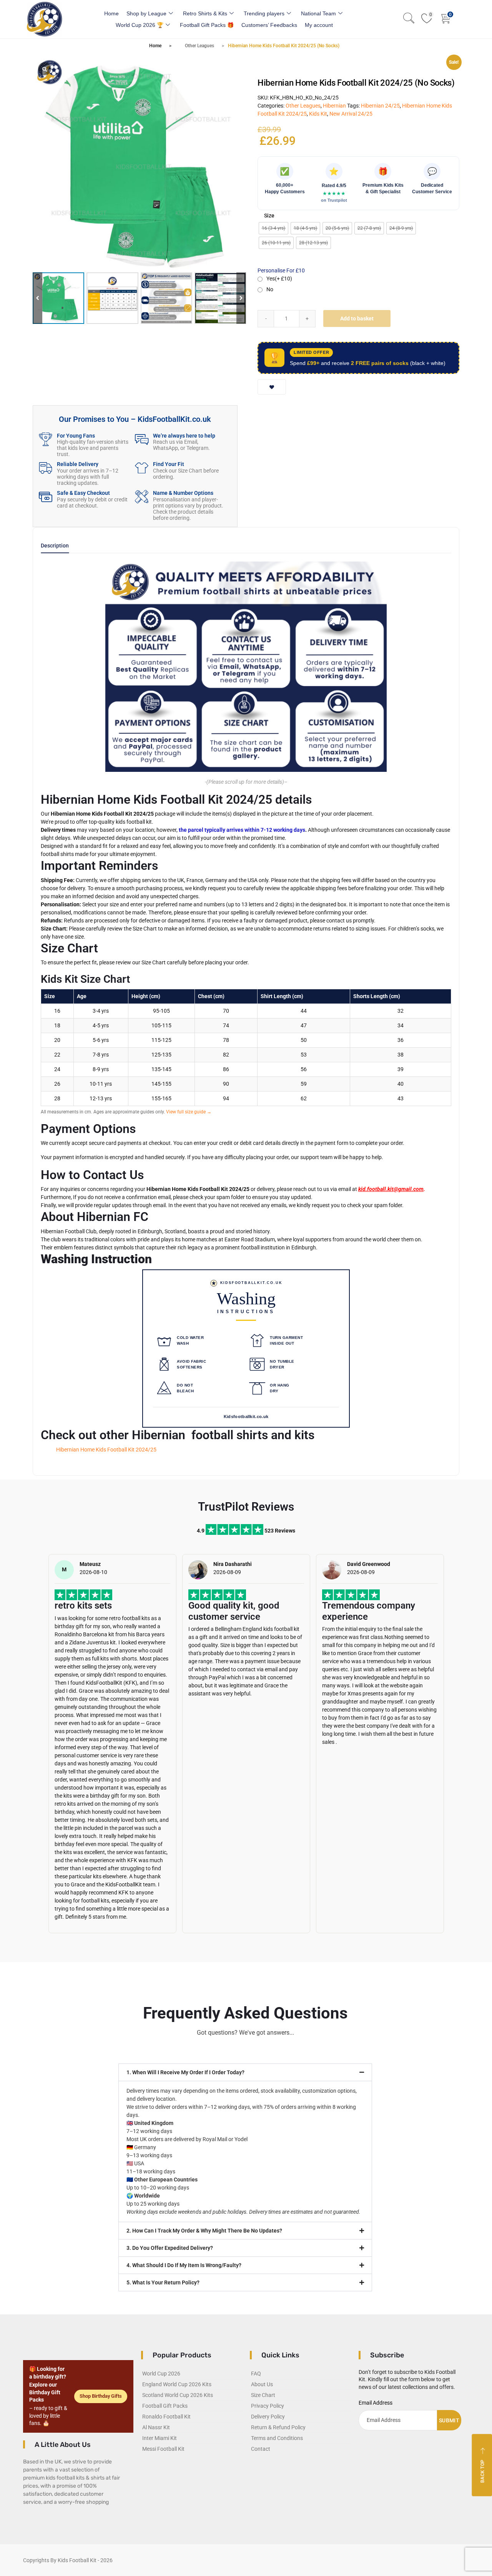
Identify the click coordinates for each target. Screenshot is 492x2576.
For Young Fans (76, 436)
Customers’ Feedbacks (269, 25)
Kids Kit (318, 114)
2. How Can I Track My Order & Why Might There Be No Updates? (204, 2231)
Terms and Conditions (277, 2438)
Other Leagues (199, 46)
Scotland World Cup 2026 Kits (178, 2395)
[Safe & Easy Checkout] (46, 497)
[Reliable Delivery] (46, 468)
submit (449, 2420)
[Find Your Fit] (142, 468)
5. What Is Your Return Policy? (163, 2282)
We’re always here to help (184, 436)
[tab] (55, 548)
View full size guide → (189, 1112)
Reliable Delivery (78, 464)
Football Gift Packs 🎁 (207, 25)
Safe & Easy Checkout (83, 493)
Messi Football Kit (163, 2449)
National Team (318, 13)
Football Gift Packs (165, 2406)
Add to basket (357, 318)
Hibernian (334, 106)
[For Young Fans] (46, 439)
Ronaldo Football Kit (166, 2417)
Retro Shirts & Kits (205, 13)
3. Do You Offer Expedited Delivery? (170, 2248)
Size (269, 216)
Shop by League (146, 13)
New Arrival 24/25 (351, 114)
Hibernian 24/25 (380, 106)
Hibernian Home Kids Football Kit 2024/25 (106, 1450)
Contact (261, 2449)
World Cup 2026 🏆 (140, 25)
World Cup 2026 (161, 2374)
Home (111, 13)
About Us (262, 2384)
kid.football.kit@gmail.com (391, 1189)
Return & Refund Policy (278, 2427)
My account (319, 25)
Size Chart (263, 2395)
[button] (241, 298)
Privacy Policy (268, 2406)
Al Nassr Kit (156, 2427)
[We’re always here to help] (142, 439)
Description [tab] (55, 546)
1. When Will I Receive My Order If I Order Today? (185, 2072)
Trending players (264, 13)
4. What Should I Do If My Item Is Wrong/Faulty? (184, 2265)
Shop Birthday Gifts (101, 2396)
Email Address (376, 2403)
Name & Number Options (183, 493)
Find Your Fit (169, 464)
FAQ (256, 2374)
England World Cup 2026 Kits (177, 2384)
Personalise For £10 (281, 270)
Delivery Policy (268, 2417)
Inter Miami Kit (160, 2438)
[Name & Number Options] (142, 497)
